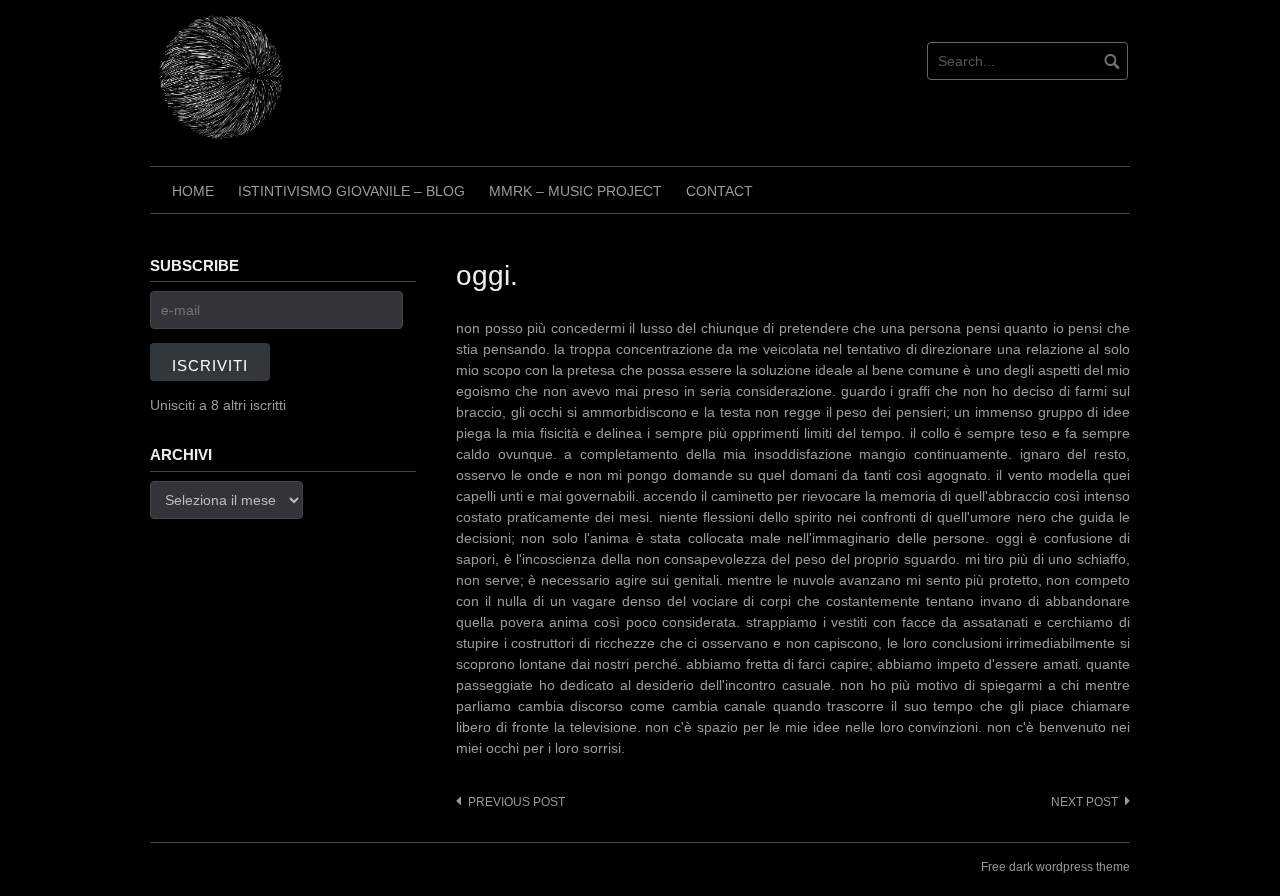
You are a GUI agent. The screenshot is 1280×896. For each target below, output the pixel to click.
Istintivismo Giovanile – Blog (351, 191)
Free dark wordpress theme (1055, 867)
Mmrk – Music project (575, 191)
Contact (719, 191)
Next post (1084, 802)
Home (193, 191)
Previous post (516, 802)
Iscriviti (210, 365)
